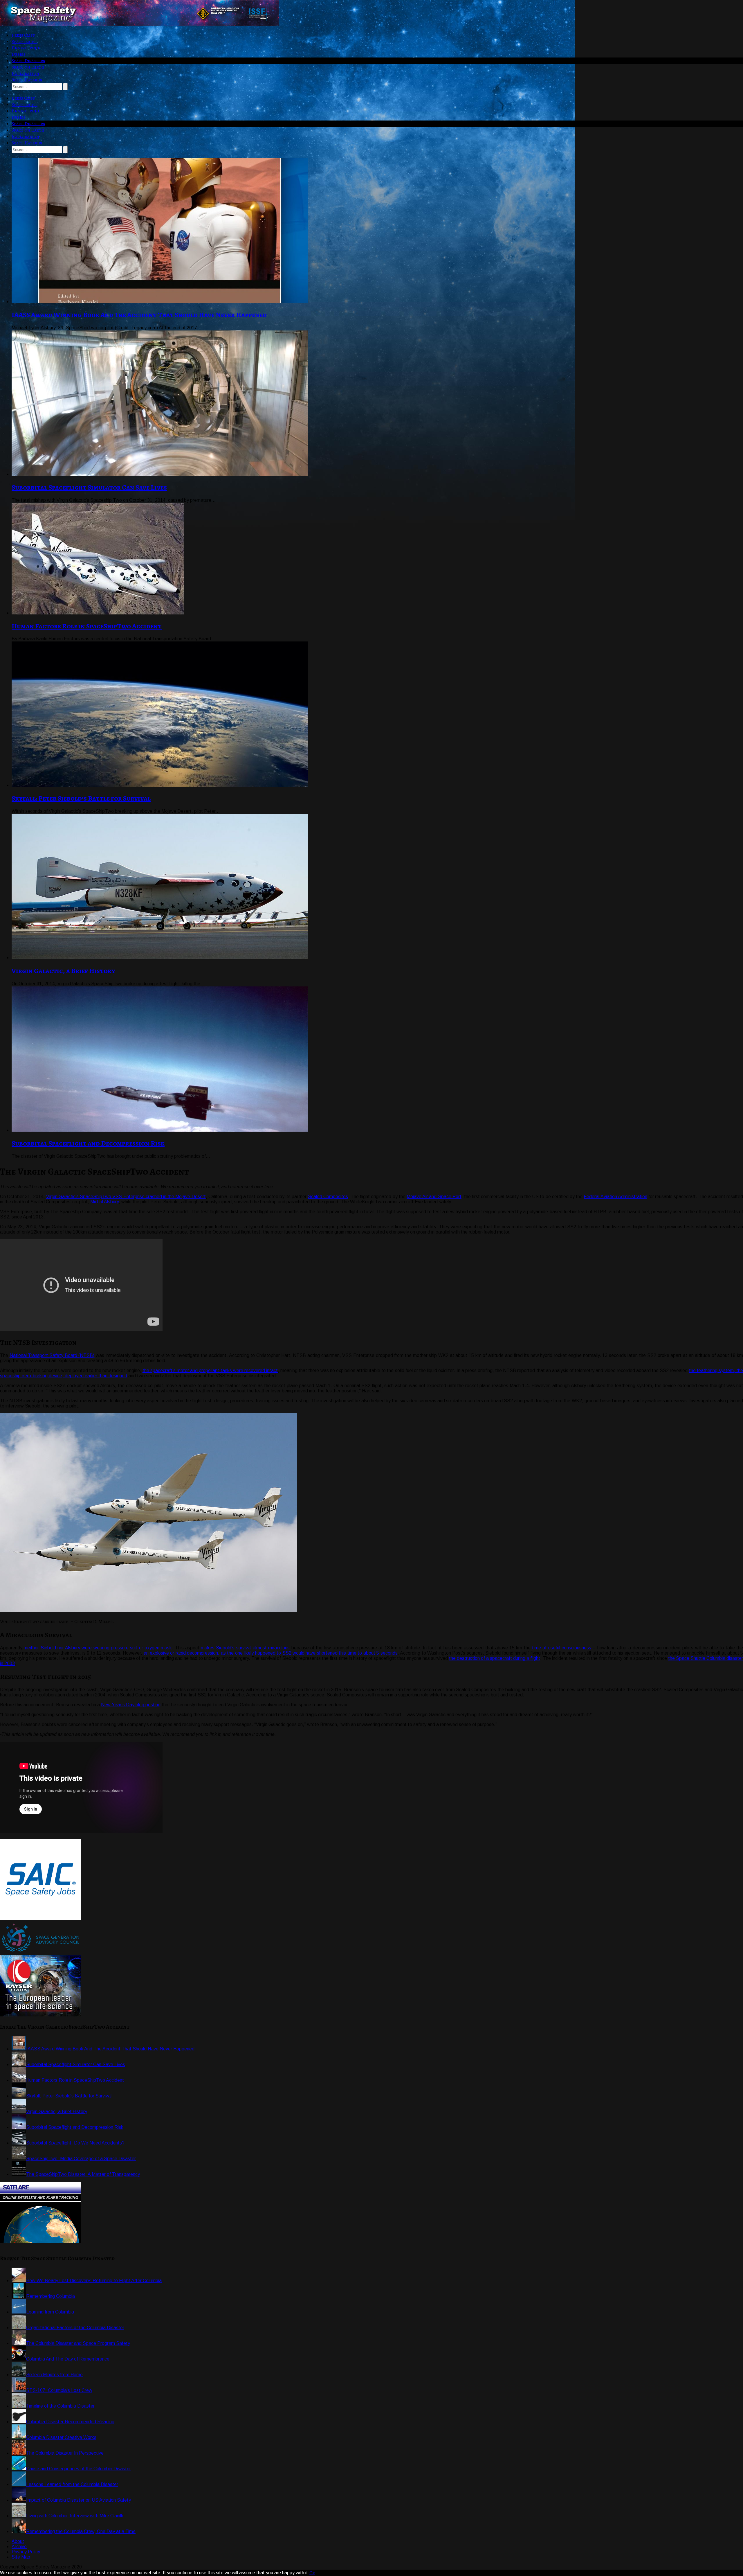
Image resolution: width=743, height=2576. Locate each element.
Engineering (25, 48)
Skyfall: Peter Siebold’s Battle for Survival (81, 798)
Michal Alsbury (104, 1202)
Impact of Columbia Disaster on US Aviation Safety (79, 2500)
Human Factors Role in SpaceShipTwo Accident (87, 626)
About (18, 2541)
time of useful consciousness (562, 1648)
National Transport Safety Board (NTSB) (52, 1355)
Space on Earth (28, 67)
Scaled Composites (328, 1197)
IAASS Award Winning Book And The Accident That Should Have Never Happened (139, 315)
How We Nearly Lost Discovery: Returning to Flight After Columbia (94, 2281)
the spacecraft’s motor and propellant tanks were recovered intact (210, 1370)
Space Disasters (28, 61)
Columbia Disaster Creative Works (61, 2437)
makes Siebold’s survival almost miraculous (245, 1648)
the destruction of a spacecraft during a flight (495, 1658)
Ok (312, 2573)
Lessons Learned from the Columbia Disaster (72, 2484)
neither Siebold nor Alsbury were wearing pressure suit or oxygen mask (98, 1648)
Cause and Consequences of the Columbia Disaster (79, 2469)
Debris (19, 54)
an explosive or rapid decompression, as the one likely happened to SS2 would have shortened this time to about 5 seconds (271, 1653)
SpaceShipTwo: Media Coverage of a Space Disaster (81, 2159)
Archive (19, 2547)
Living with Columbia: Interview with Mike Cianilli (74, 2516)
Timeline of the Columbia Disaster (60, 2406)
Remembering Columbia (51, 2296)
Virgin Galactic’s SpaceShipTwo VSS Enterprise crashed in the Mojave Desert (126, 1197)
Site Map (21, 2557)
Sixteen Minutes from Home (54, 2375)
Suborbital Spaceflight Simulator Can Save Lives (89, 487)
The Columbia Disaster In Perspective (65, 2453)
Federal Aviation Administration (615, 1197)
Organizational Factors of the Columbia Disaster (75, 2328)
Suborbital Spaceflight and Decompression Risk (88, 1143)
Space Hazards (27, 80)
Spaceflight (25, 42)
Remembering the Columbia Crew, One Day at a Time (81, 2531)
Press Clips (23, 35)
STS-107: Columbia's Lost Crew (59, 2390)
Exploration (25, 73)
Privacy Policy (26, 2552)
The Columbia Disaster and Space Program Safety (78, 2343)
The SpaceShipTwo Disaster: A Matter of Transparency (83, 2174)
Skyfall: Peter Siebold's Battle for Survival (69, 2096)
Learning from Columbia (50, 2312)
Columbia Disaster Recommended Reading (70, 2422)
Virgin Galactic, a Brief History (63, 971)
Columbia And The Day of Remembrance (68, 2359)
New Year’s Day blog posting (131, 1705)
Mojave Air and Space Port (434, 1197)
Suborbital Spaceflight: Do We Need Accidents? (75, 2143)
